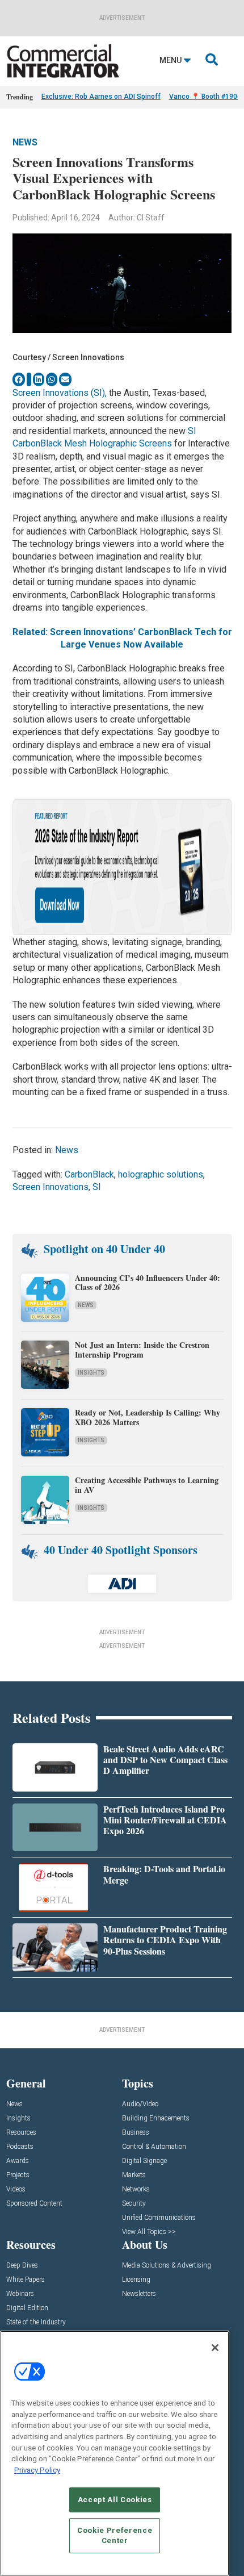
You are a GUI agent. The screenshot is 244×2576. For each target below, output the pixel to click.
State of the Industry (36, 2322)
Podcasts (20, 2147)
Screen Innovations (51, 1187)
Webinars (20, 2294)
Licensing (136, 2280)
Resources (21, 2133)
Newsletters (139, 2294)
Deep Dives (22, 2266)
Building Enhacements (156, 2118)
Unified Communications (159, 2218)
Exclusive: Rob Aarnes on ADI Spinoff (101, 97)
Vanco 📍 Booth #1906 (205, 97)
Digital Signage (144, 2161)
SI (97, 1187)
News (25, 142)
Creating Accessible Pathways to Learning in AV (147, 1485)
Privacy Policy (37, 2470)
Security (134, 2204)
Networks (136, 2189)
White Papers (26, 2280)
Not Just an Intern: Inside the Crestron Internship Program (142, 1350)
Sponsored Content (34, 2204)
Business (136, 2133)
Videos (16, 2189)
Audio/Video (140, 2104)
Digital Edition (27, 2308)
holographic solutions (161, 1174)
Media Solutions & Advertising (167, 2266)
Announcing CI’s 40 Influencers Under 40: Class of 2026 (148, 1283)
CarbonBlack (89, 1174)
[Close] (215, 2348)
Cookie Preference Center (115, 2535)
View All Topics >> (149, 2232)
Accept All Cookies (115, 2500)
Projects (18, 2175)
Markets (134, 2175)
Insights (91, 1373)
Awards (18, 2161)
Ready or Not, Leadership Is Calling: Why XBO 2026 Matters (148, 1417)
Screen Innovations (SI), (60, 393)
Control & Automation (154, 2147)
